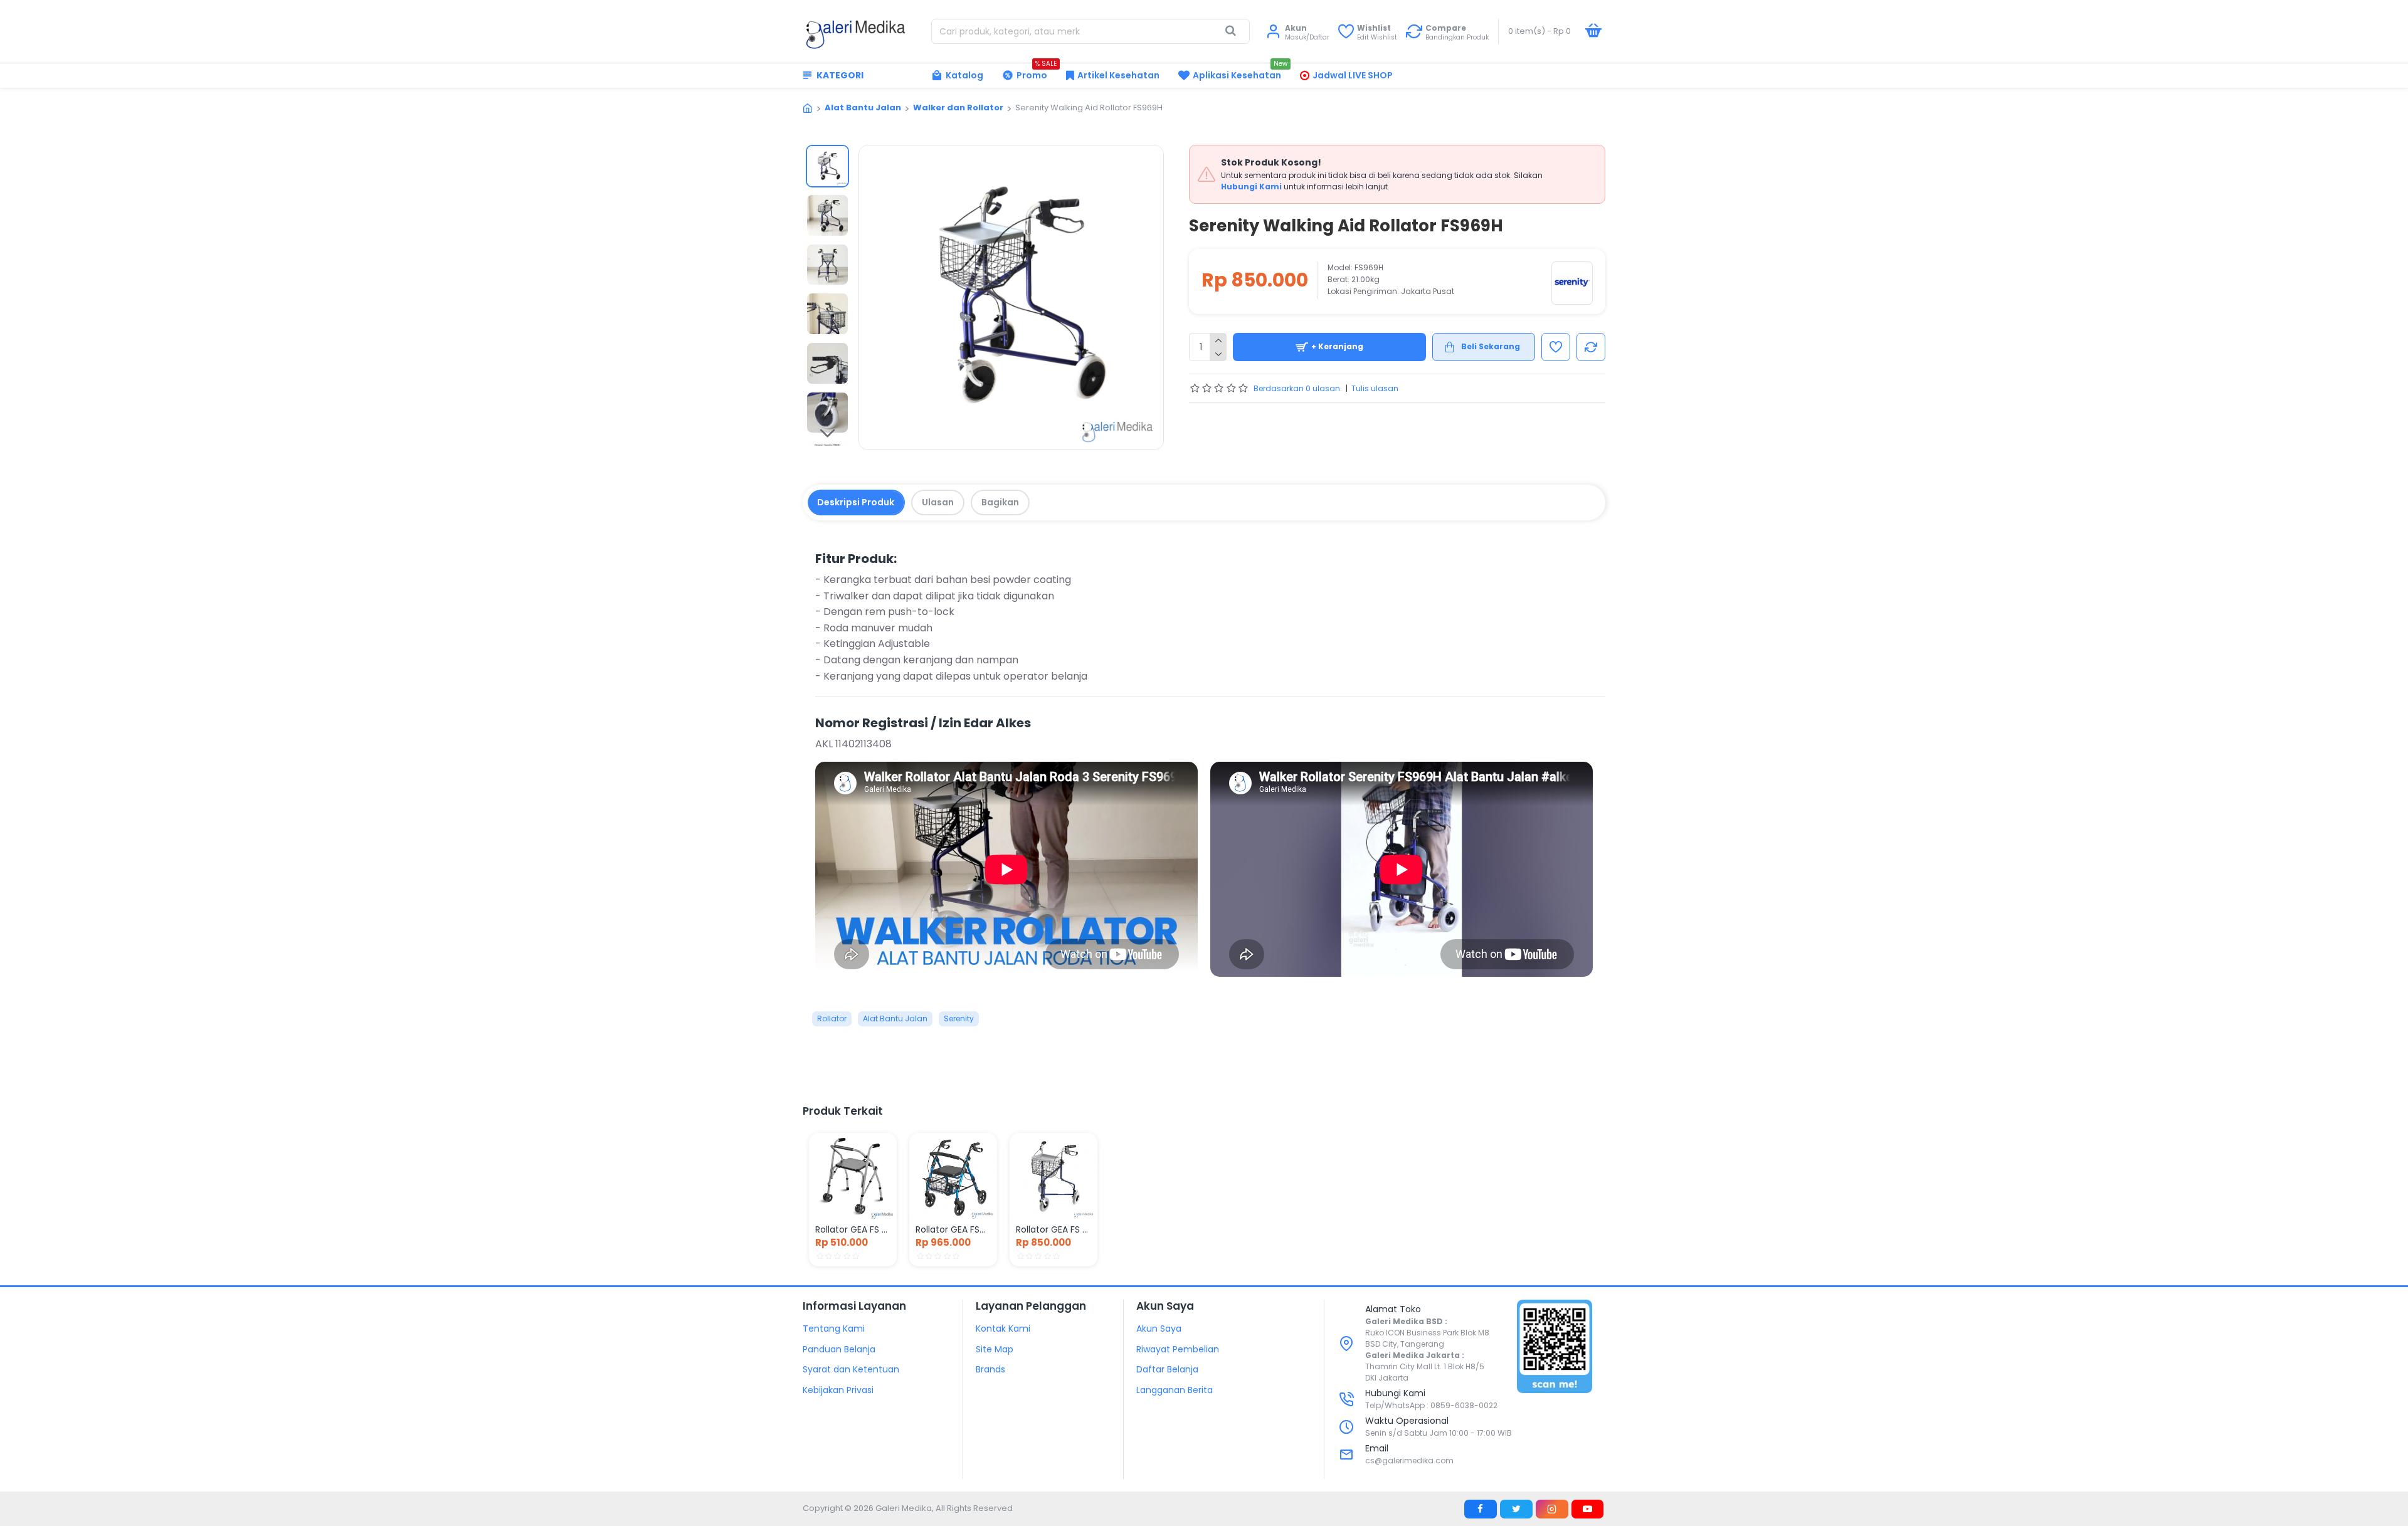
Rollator (832, 1018)
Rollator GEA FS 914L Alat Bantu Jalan (853, 1229)
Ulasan (938, 502)
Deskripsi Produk (856, 502)
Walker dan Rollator (958, 108)
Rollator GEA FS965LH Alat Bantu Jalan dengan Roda (953, 1229)
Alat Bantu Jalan (863, 108)
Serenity (959, 1018)
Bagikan (1000, 502)
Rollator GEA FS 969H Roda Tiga (1053, 1229)
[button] (827, 154)
